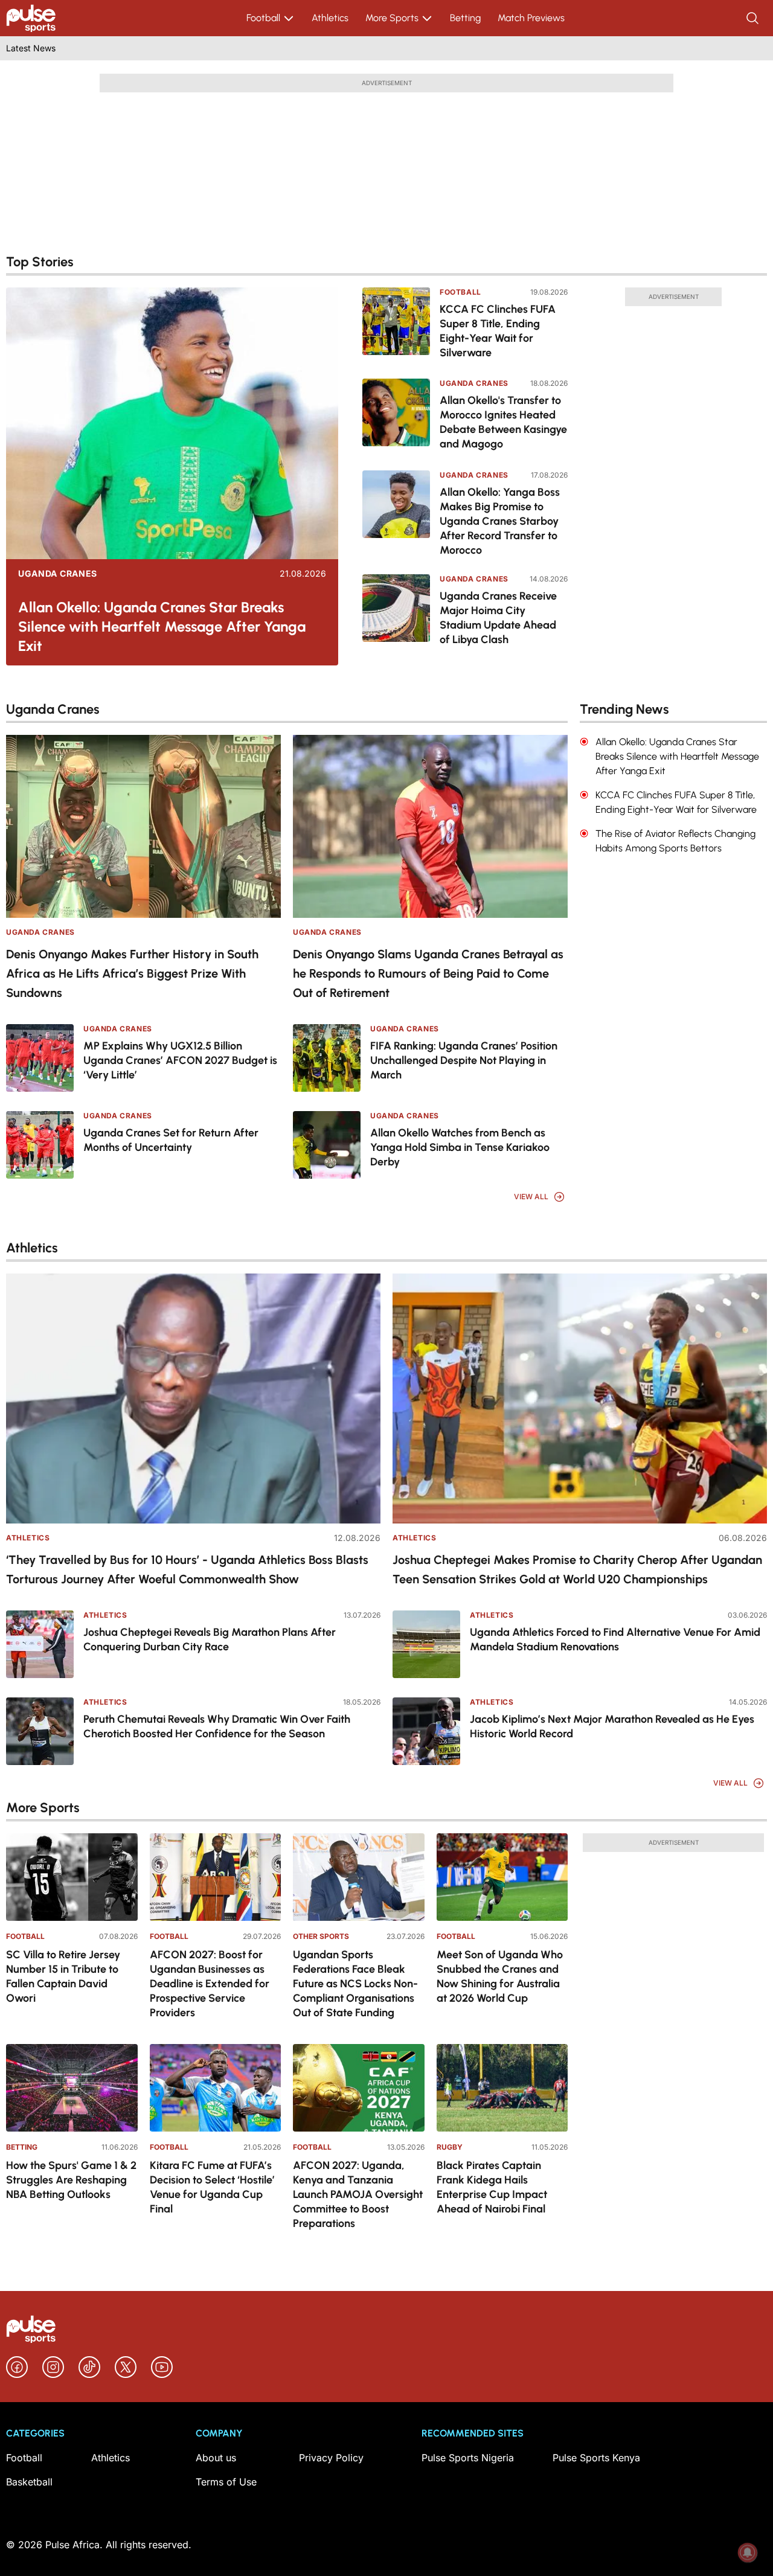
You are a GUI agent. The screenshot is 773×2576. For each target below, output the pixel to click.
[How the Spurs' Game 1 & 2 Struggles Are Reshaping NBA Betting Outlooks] (72, 2088)
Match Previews (531, 18)
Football (263, 18)
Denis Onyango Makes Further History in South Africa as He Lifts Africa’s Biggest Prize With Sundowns (132, 973)
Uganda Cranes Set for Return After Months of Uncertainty (171, 1140)
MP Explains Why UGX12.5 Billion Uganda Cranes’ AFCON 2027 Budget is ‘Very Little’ (180, 1060)
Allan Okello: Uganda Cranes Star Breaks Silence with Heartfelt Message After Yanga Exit (162, 626)
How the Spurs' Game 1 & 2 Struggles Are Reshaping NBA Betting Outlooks (71, 2180)
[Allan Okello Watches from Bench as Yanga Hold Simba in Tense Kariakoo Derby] (327, 1145)
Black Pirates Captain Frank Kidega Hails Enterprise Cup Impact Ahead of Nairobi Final (492, 2187)
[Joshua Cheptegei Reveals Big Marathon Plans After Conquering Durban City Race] (40, 1644)
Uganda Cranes (58, 574)
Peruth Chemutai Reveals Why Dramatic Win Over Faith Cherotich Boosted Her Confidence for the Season (217, 1726)
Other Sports (321, 1936)
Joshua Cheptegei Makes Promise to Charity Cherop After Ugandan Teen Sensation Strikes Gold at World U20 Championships (577, 1569)
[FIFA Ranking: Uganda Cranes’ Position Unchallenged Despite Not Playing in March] (327, 1058)
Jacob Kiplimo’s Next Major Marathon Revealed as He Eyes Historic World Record (612, 1726)
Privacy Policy (331, 2458)
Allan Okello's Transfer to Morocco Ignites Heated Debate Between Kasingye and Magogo (503, 422)
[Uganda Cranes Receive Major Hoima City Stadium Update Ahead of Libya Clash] (396, 611)
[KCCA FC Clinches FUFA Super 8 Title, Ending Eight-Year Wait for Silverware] (396, 325)
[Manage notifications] (748, 2552)
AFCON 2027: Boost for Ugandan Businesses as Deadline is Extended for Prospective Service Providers (210, 1984)
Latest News (31, 48)
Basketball (29, 2482)
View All (531, 1197)
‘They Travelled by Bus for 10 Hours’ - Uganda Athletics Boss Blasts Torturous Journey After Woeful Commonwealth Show (187, 1569)
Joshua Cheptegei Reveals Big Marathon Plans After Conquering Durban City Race (210, 1639)
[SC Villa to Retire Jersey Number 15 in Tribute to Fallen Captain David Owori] (72, 1877)
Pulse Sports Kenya (596, 2458)
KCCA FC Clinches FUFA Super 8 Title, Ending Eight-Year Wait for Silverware (498, 331)
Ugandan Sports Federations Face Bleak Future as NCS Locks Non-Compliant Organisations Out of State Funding (355, 1984)
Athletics (330, 18)
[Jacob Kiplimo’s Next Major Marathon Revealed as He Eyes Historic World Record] (426, 1731)
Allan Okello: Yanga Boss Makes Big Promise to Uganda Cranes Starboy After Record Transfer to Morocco (500, 521)
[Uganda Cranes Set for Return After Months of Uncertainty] (40, 1145)
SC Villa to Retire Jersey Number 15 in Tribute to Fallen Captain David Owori (63, 1976)
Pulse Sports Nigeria (468, 2458)
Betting (465, 18)
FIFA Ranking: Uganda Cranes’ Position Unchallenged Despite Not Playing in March (464, 1060)
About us (216, 2458)
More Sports (392, 18)
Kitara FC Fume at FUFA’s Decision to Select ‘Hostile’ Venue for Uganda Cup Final (212, 2187)
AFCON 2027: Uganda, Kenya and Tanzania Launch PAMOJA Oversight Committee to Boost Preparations (358, 2194)
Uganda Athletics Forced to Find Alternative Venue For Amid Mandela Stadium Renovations (615, 1639)
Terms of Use (226, 2482)
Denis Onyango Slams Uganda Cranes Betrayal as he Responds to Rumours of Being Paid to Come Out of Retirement (428, 973)
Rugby (450, 2147)
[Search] (754, 18)
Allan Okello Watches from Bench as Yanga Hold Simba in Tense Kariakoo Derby (460, 1147)
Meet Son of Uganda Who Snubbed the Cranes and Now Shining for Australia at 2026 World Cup (500, 1976)
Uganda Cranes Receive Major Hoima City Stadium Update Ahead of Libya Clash (498, 618)
